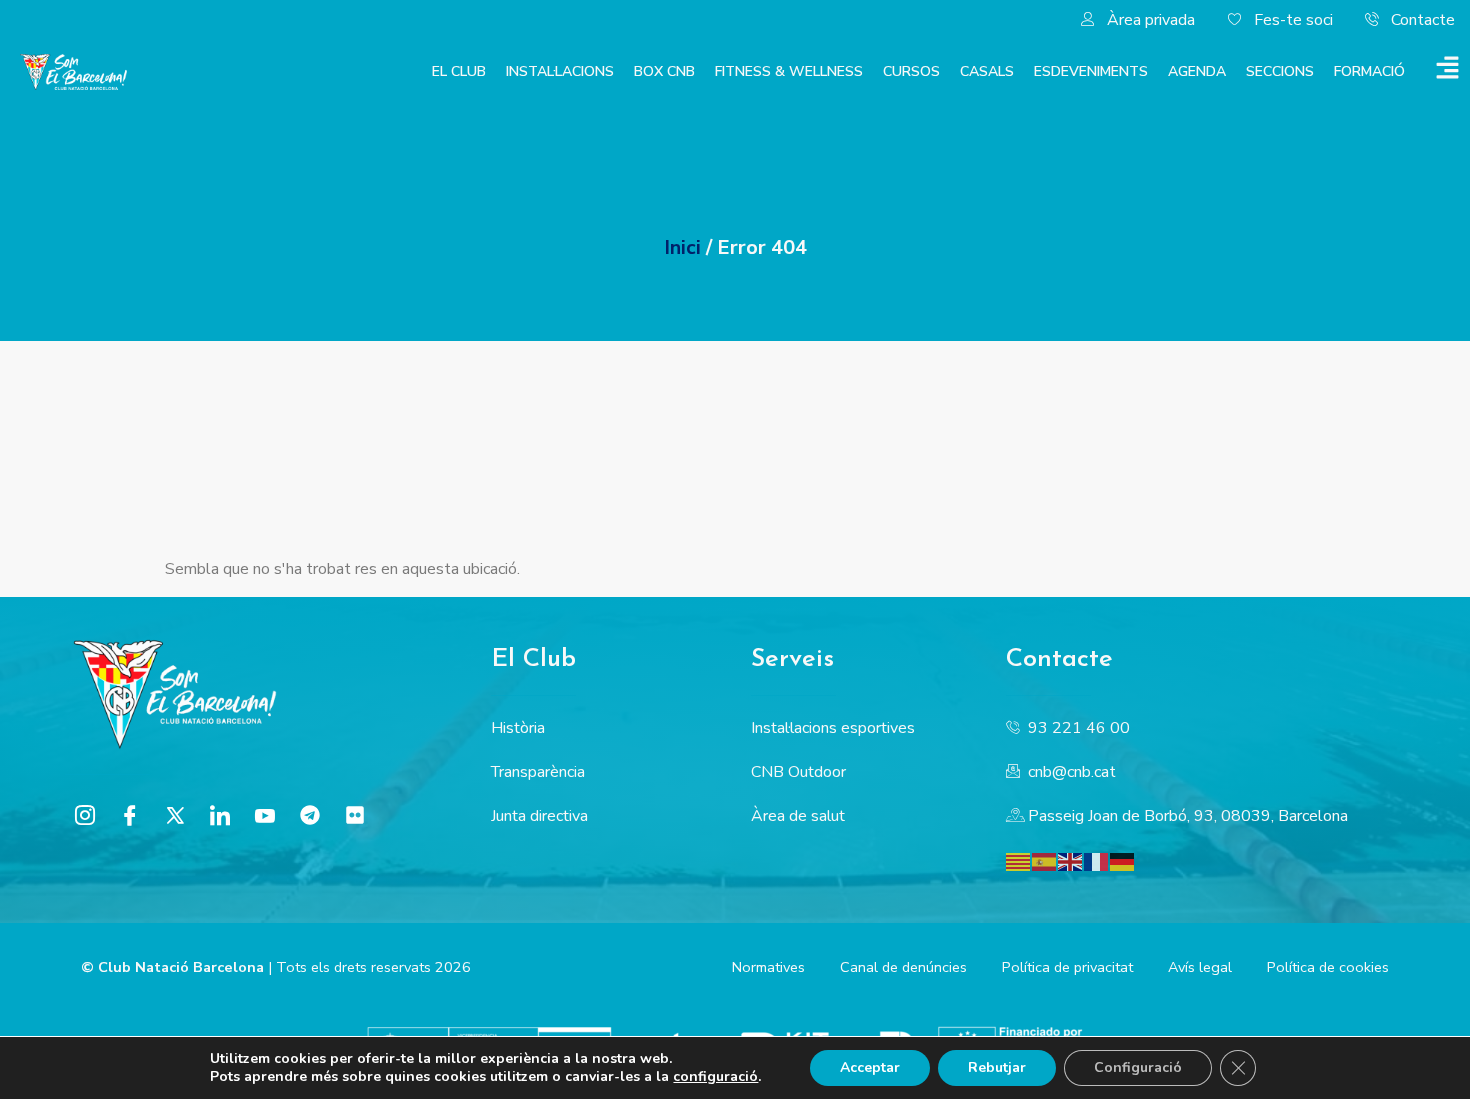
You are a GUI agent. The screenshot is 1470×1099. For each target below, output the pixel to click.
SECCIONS (1280, 71)
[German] (1123, 861)
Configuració (1138, 1067)
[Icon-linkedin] (220, 815)
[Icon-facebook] (130, 815)
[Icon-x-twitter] (175, 815)
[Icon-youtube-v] (265, 815)
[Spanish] (1045, 861)
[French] (1097, 861)
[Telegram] (310, 815)
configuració (715, 1077)
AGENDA (1197, 71)
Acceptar (870, 1067)
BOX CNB (664, 71)
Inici (682, 247)
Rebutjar (997, 1067)
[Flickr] (355, 815)
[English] (1071, 861)
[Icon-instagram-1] (85, 815)
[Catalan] (1019, 861)
